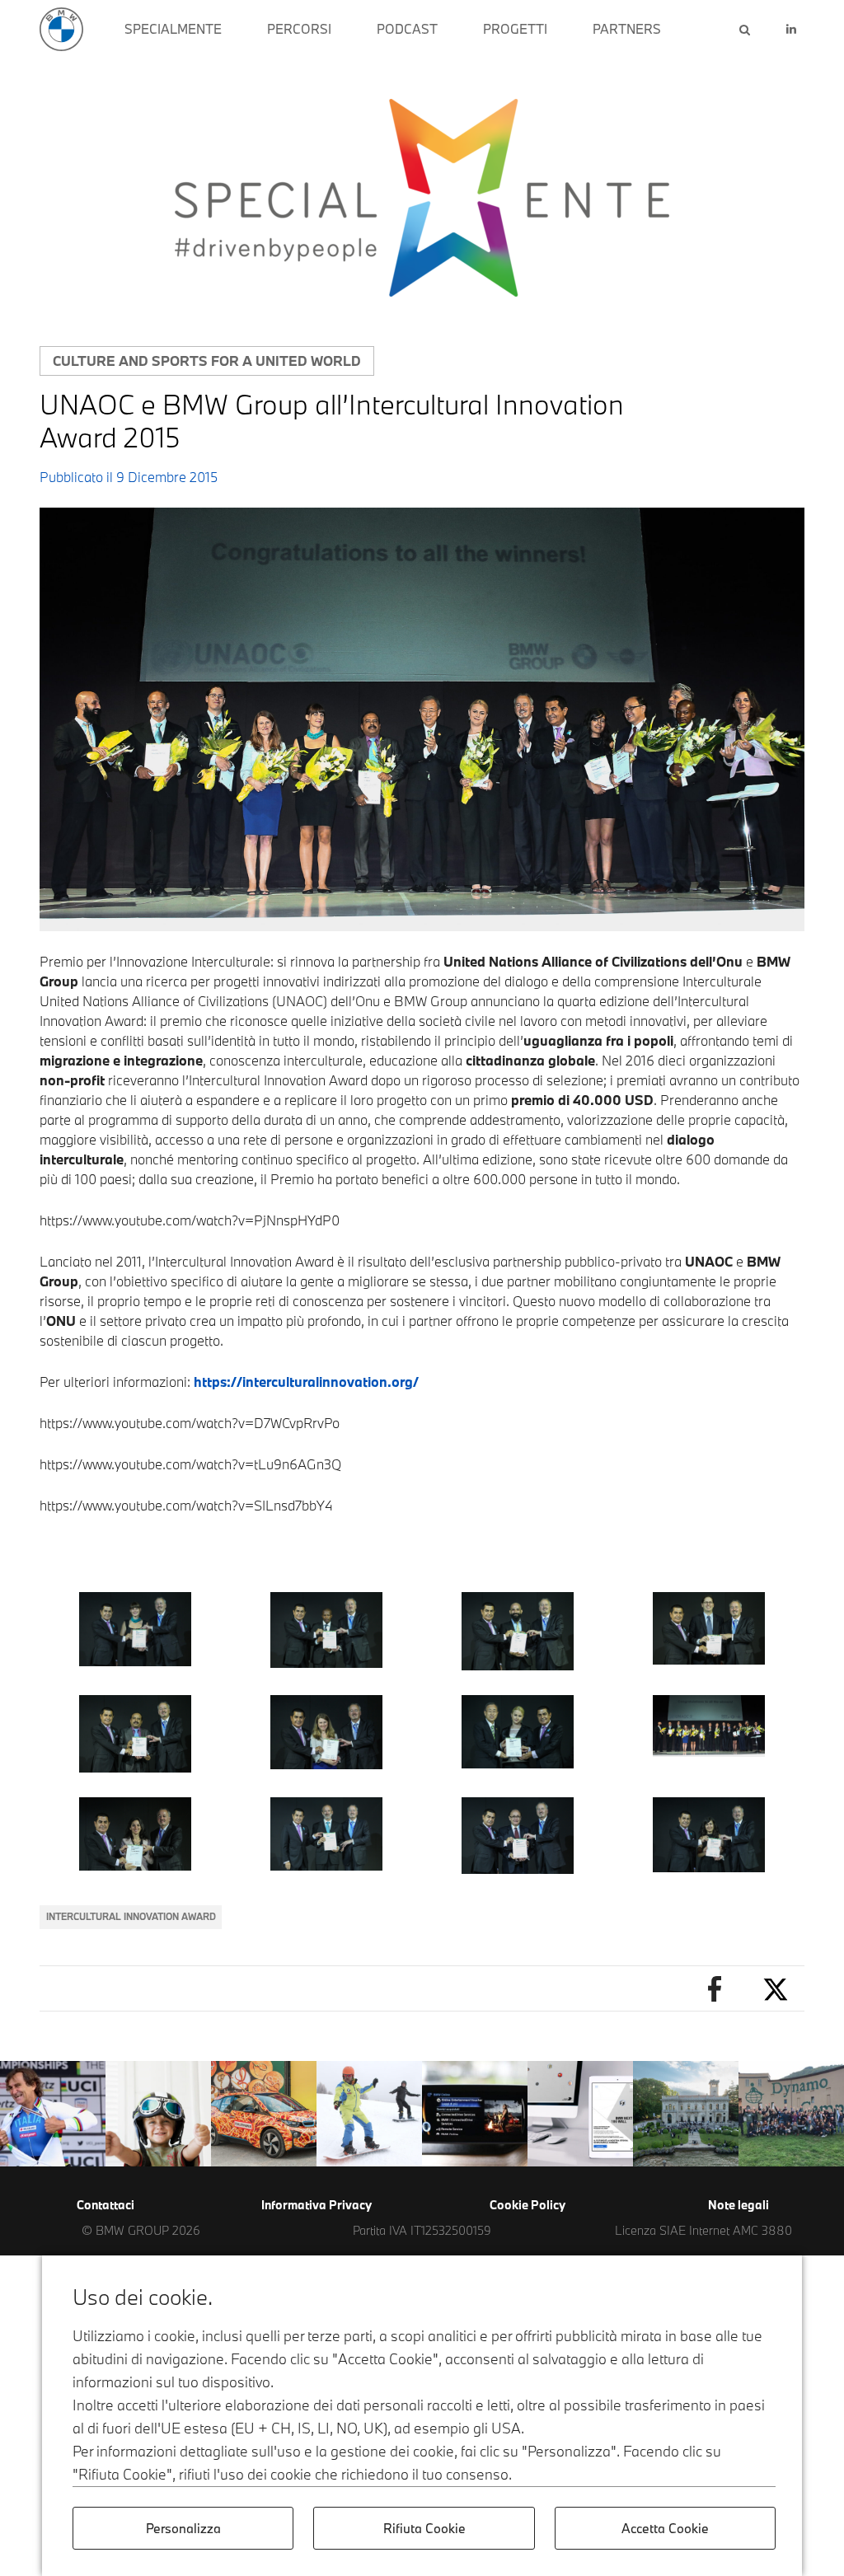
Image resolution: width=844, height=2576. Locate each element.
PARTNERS (627, 29)
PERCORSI (299, 29)
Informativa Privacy (316, 2205)
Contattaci (105, 2205)
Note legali (738, 2205)
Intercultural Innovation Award (131, 1916)
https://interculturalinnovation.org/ (306, 1382)
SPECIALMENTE (173, 29)
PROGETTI (515, 29)
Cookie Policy (527, 2205)
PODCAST (407, 29)
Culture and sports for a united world (207, 361)
